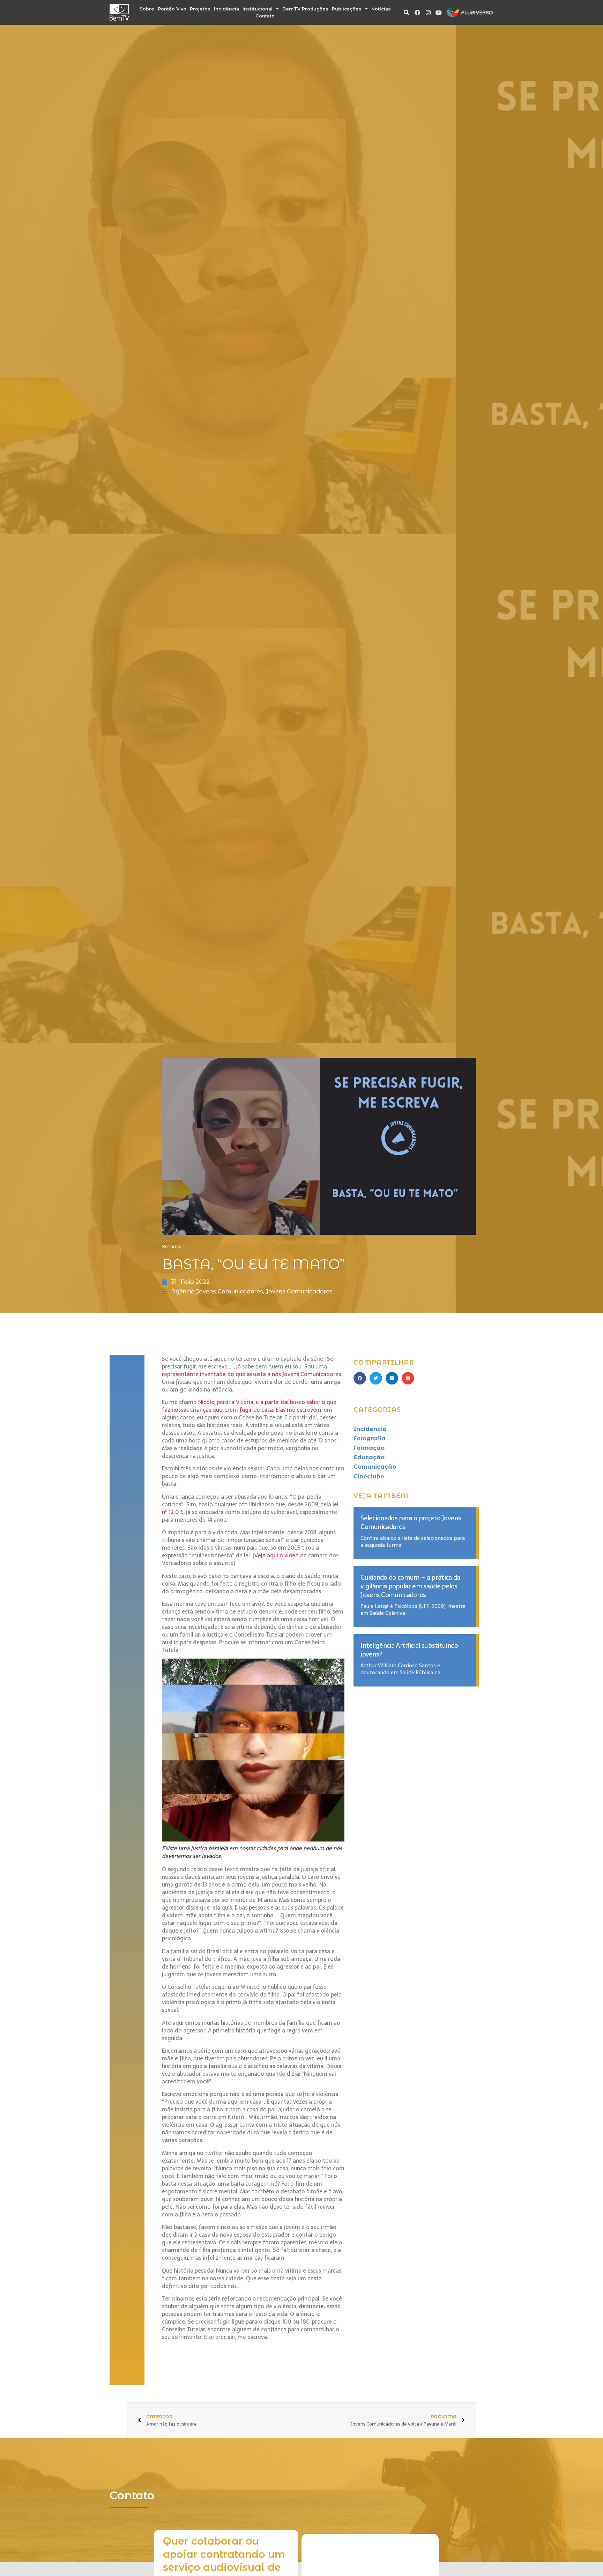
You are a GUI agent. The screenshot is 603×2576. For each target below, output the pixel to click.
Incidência (226, 9)
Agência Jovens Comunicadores (217, 1291)
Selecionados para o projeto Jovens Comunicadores (411, 1522)
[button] (406, 13)
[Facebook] (417, 13)
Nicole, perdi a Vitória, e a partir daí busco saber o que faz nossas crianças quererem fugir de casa (249, 1406)
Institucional (258, 9)
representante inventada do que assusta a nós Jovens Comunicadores (251, 1374)
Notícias (381, 9)
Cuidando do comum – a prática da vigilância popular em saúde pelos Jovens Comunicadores (410, 1586)
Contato (265, 16)
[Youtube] (439, 13)
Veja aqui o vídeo (277, 1555)
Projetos (200, 9)
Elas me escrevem (299, 1410)
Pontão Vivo (172, 9)
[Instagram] (428, 13)
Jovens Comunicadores (299, 1291)
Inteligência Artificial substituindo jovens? (409, 1650)
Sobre (147, 9)
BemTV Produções (305, 9)
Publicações (347, 9)
